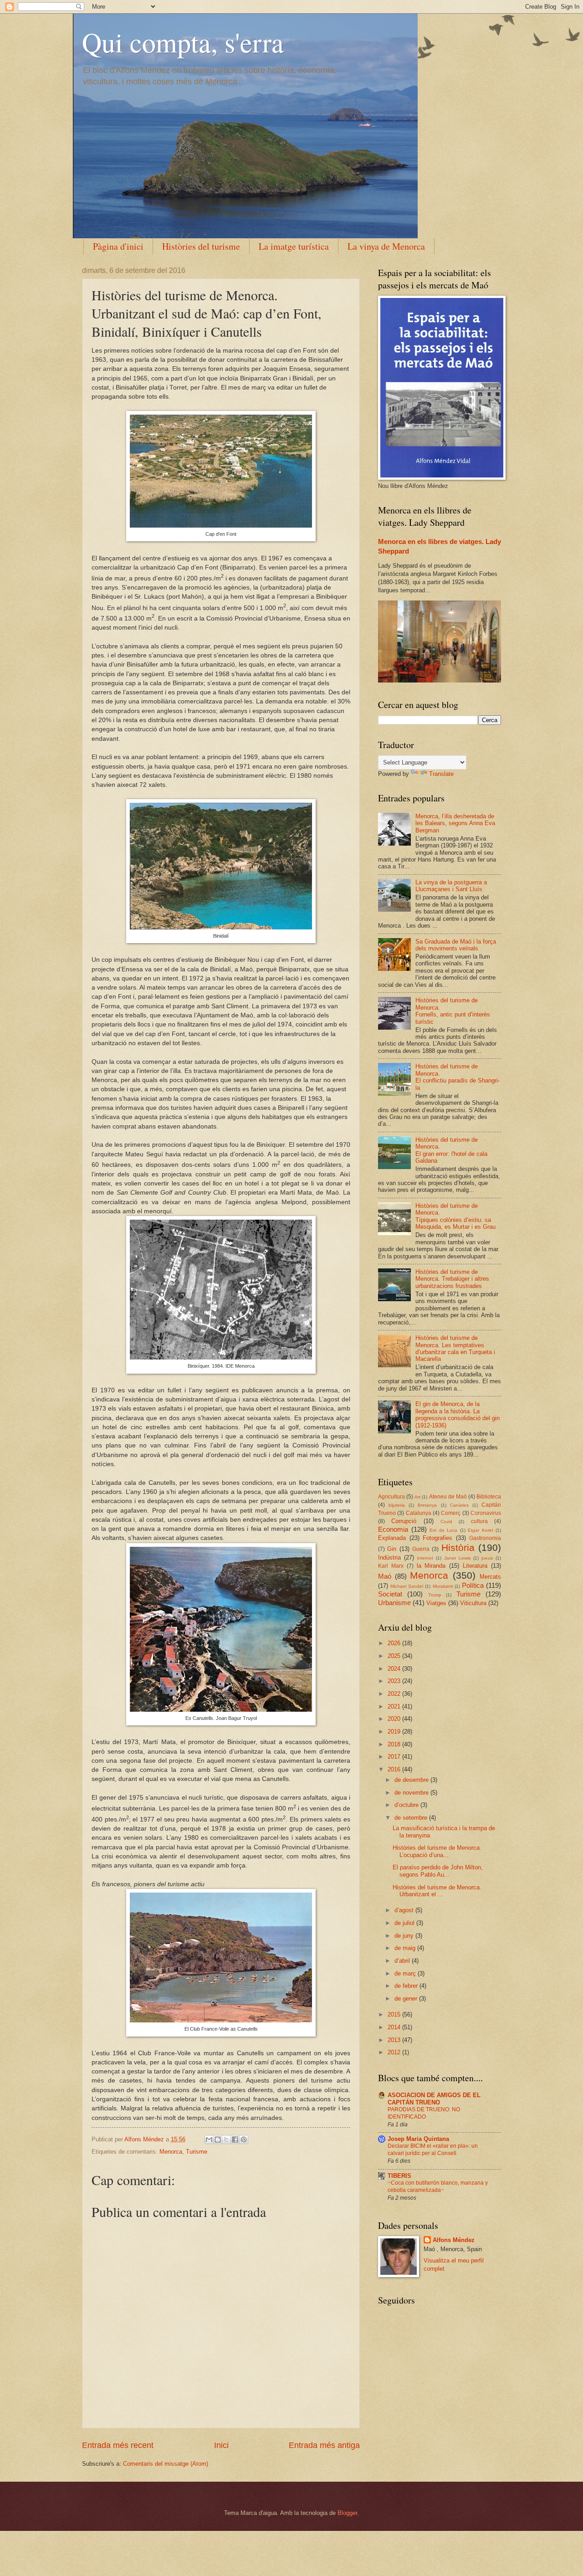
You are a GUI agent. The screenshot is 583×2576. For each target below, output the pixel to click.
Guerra (421, 1549)
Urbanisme (394, 1603)
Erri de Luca (443, 1530)
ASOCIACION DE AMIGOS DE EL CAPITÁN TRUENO (434, 2099)
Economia (393, 1529)
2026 (395, 1643)
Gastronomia (485, 1538)
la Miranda (431, 1566)
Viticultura (473, 1603)
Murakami (443, 1586)
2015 (395, 2014)
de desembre (412, 1780)
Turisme (197, 2152)
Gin (392, 1549)
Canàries (459, 1505)
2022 (395, 1694)
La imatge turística (294, 246)
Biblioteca (489, 1497)
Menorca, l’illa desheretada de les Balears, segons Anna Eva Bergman (455, 823)
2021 (395, 1706)
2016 (395, 1769)
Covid (446, 1521)
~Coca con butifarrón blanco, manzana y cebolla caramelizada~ (438, 2186)
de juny (405, 1936)
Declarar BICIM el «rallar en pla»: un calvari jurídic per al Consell (433, 2150)
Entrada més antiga (324, 2445)
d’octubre (407, 1805)
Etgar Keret (481, 1530)
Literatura (475, 1566)
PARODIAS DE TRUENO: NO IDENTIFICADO (424, 2113)
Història (458, 1547)
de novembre (412, 1793)
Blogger (347, 2513)
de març (406, 1973)
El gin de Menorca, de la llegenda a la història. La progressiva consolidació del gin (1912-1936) (458, 1414)
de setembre (412, 1818)
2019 (395, 1732)
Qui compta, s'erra (183, 42)
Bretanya (427, 1505)
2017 (395, 1757)
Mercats (490, 1577)
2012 (395, 2052)
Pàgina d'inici (118, 246)
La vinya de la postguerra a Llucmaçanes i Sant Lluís (451, 886)
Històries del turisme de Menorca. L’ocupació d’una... (437, 1851)
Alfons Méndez (454, 2240)
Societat (390, 1594)
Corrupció (404, 1521)
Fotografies (437, 1538)
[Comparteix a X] (226, 2140)
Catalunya (419, 1513)
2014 (395, 2027)
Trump (435, 1595)
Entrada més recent (118, 2445)
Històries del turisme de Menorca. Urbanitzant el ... (437, 1891)
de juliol (405, 1923)
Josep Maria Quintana (418, 2139)
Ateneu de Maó (448, 1497)
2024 (395, 1669)
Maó (385, 1576)
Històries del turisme (201, 246)
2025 (395, 1656)
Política (473, 1585)
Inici (221, 2445)
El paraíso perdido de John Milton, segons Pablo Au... (438, 1871)
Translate (441, 774)
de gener (407, 1999)
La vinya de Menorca (386, 246)
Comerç (451, 1513)
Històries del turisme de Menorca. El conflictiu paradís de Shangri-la (458, 1077)
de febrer (407, 1986)
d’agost (405, 1910)
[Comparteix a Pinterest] (244, 2140)
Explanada (392, 1538)
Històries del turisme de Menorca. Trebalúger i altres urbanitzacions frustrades (452, 1279)
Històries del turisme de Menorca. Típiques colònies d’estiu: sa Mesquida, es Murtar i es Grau (455, 1216)
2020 (395, 1719)
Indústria (389, 1557)
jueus (487, 1558)
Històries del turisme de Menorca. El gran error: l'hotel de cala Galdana (451, 1150)
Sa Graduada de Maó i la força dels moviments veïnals (456, 945)
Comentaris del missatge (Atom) (166, 2464)
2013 (395, 2040)
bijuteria (397, 1505)
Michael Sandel (407, 1586)
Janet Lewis (457, 1558)
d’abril (403, 1961)
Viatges (436, 1603)
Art (417, 1497)
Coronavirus (486, 1513)
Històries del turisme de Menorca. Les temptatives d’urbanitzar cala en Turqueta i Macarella (455, 1348)
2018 (395, 1744)
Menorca (171, 2152)
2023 (395, 1681)
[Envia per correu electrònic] (209, 2140)
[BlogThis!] (218, 2140)
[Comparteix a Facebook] (235, 2140)
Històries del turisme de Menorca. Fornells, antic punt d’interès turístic (453, 1011)
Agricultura (391, 1497)
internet (425, 1558)
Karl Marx (391, 1566)
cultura (479, 1521)
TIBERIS (399, 2176)
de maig (406, 1948)
